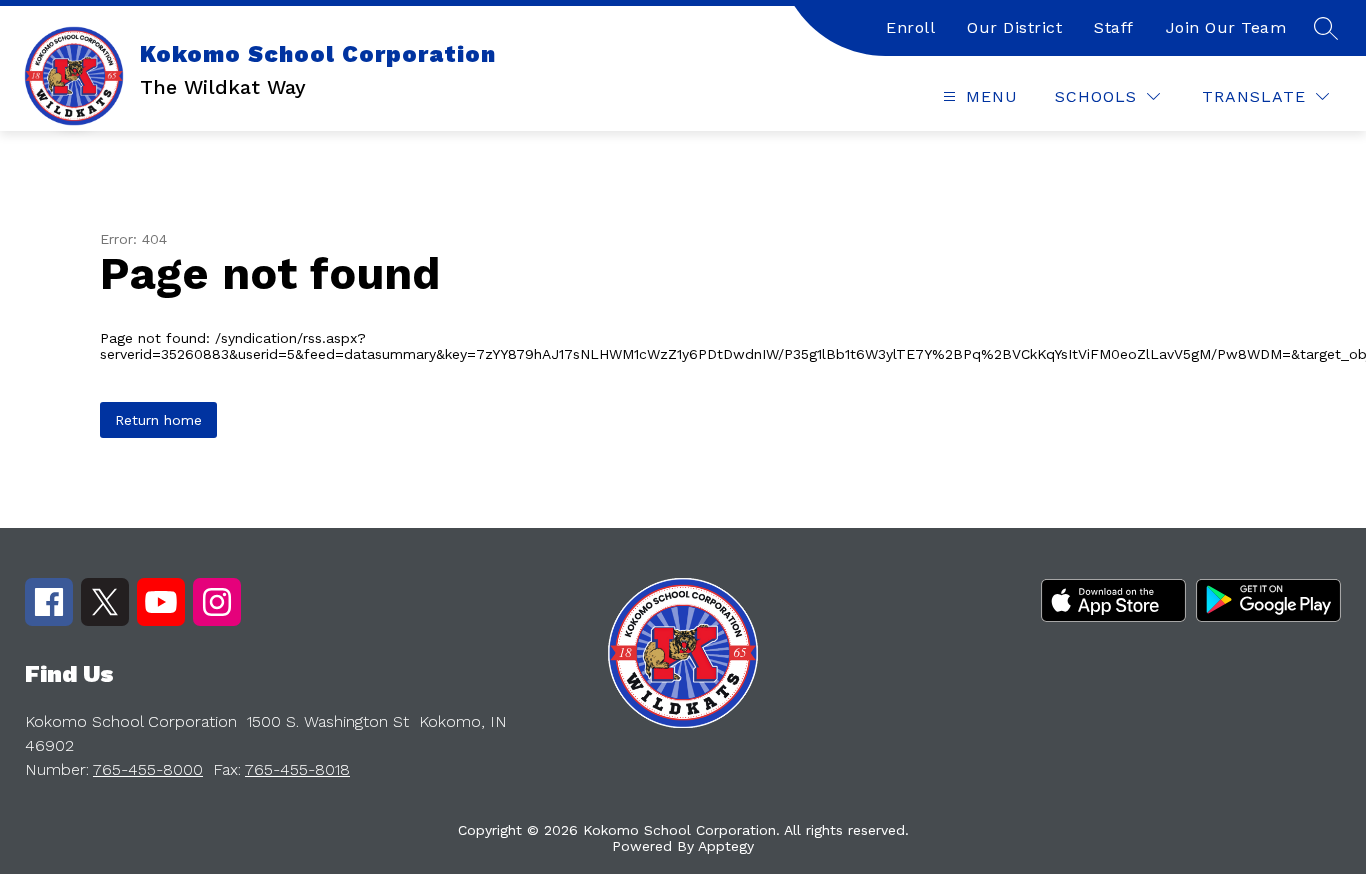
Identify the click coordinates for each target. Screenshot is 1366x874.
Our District (1014, 27)
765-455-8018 (297, 769)
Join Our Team (1226, 27)
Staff (1114, 27)
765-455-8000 (148, 769)
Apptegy (726, 846)
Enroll (910, 27)
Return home (158, 420)
